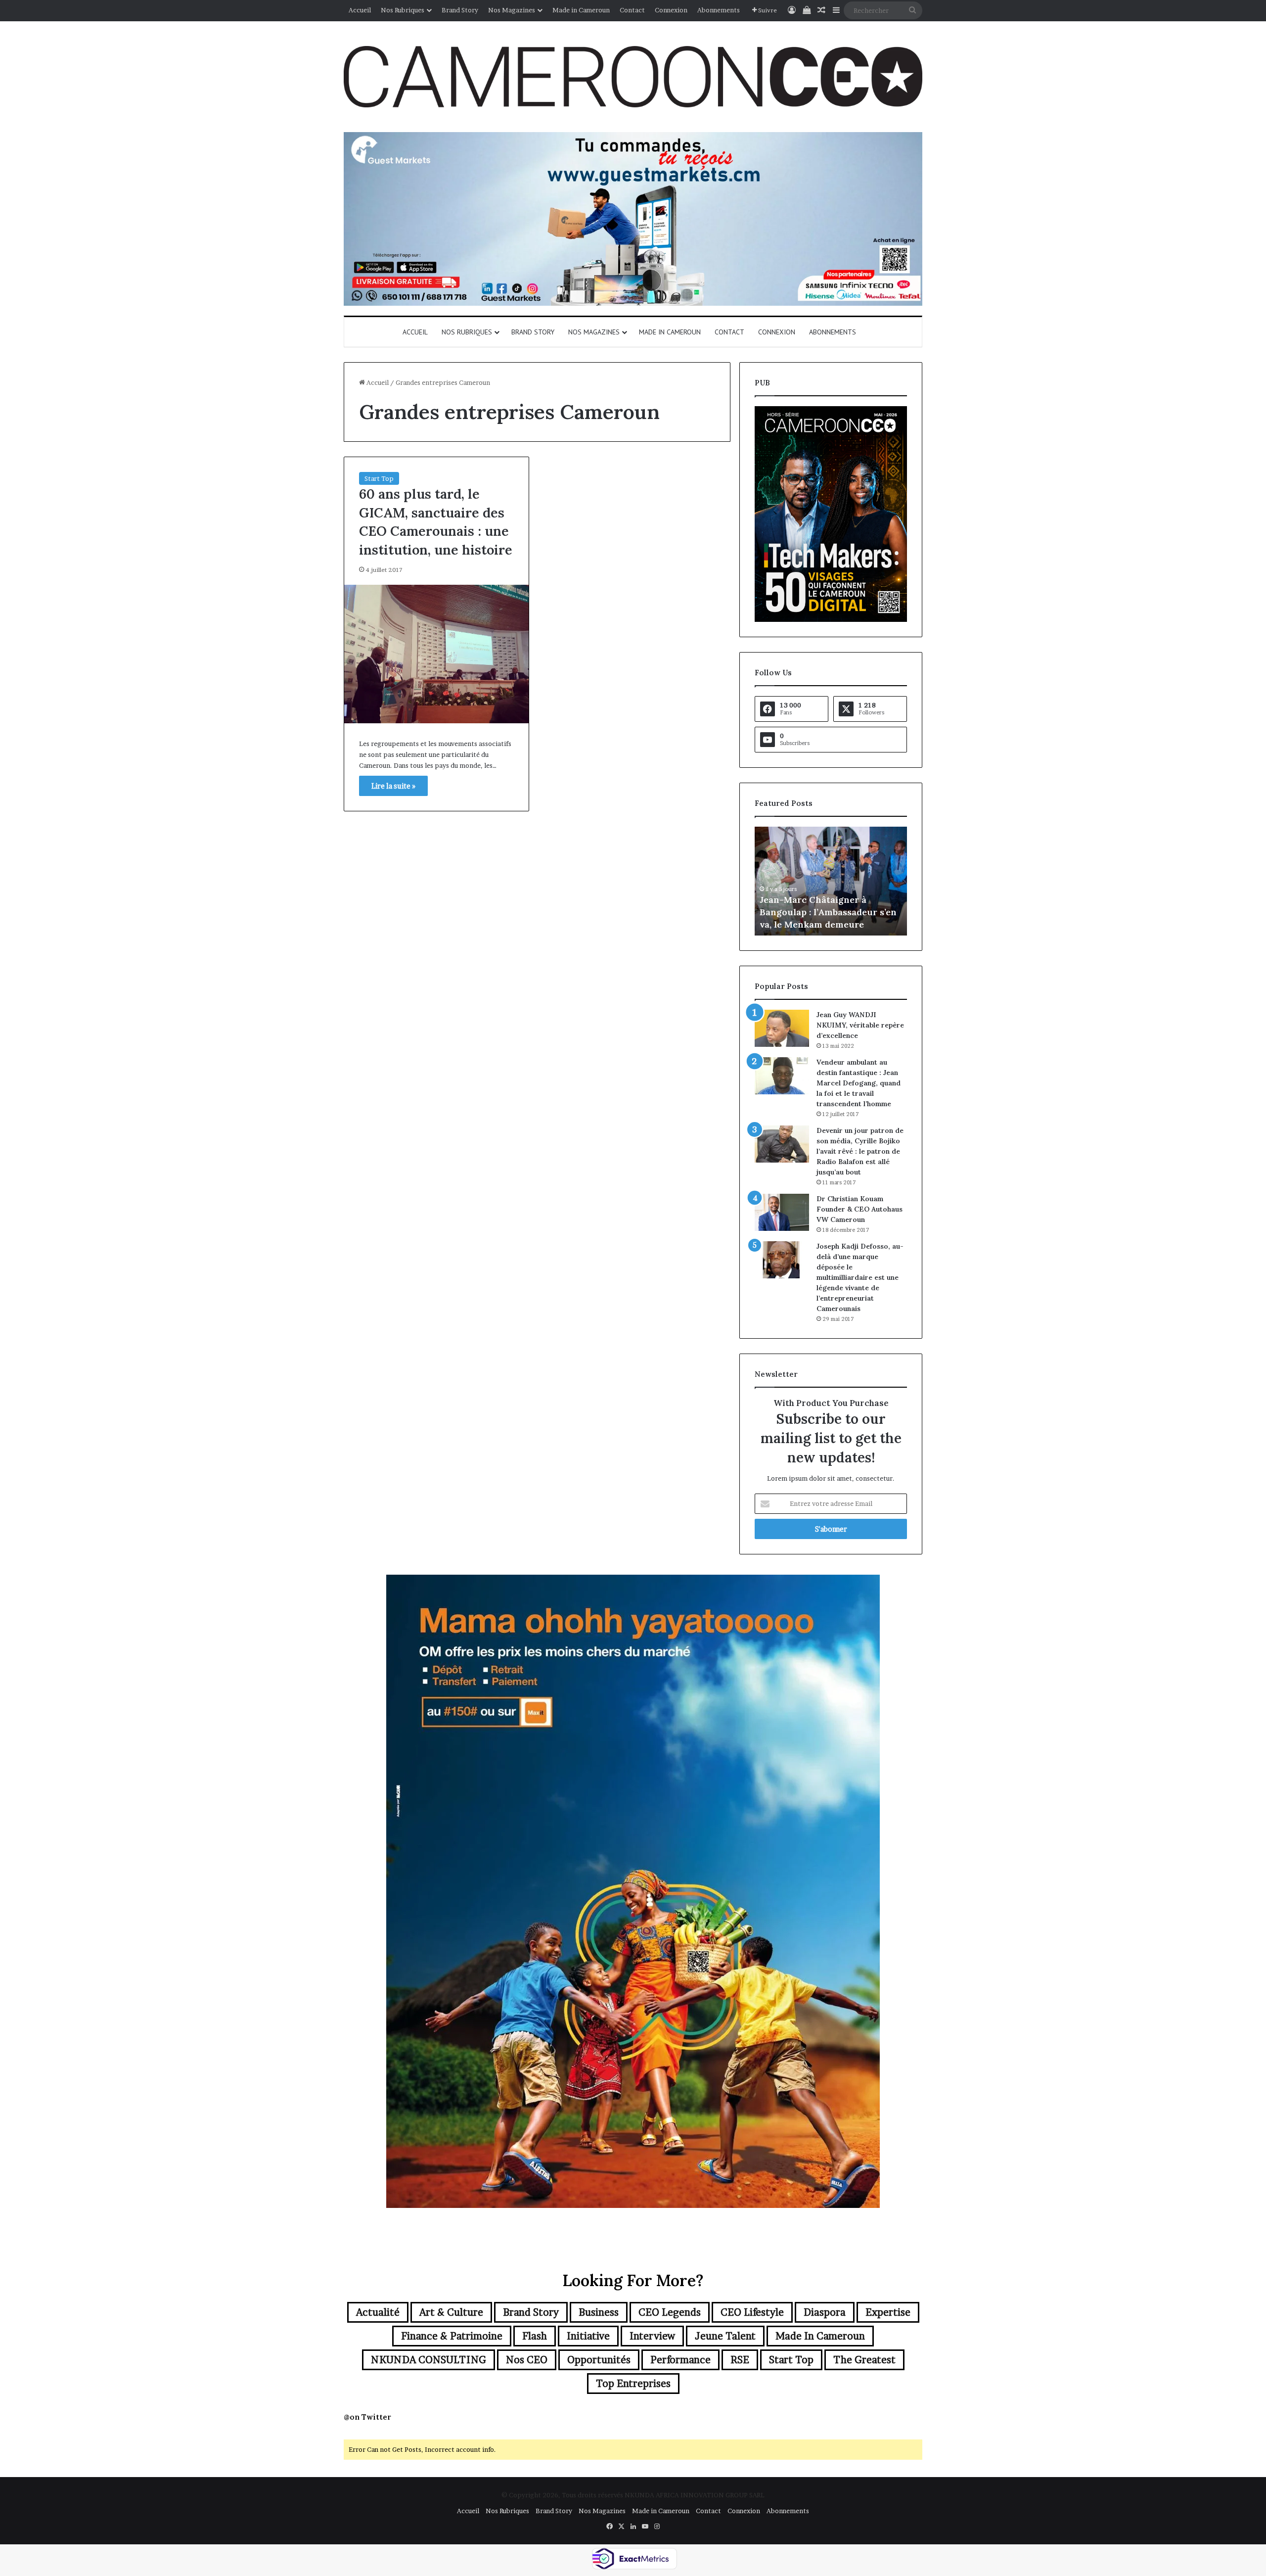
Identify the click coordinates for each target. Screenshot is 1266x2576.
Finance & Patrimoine (452, 2336)
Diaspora (825, 2312)
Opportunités (599, 2360)
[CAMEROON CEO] (633, 77)
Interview (652, 2336)
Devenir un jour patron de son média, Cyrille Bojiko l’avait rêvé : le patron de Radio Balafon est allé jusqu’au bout (860, 1151)
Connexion (671, 10)
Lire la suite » (393, 786)
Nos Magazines (512, 10)
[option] (831, 881)
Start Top (379, 478)
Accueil (360, 10)
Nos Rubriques (403, 10)
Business (599, 2312)
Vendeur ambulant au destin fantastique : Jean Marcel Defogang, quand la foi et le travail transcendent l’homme (859, 1083)
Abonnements (719, 10)
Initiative (588, 2336)
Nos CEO (527, 2360)
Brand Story (460, 10)
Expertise (888, 2312)
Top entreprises (633, 2384)
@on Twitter (367, 2417)
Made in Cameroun (581, 10)
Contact (632, 10)
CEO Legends (670, 2312)
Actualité (378, 2312)
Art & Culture (451, 2312)
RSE (740, 2360)
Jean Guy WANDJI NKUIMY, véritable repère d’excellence (860, 1025)
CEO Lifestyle (752, 2312)
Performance (680, 2360)
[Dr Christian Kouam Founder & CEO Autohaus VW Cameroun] (782, 1212)
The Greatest (864, 2360)
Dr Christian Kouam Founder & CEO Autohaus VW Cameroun (859, 1209)
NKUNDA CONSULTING (429, 2360)
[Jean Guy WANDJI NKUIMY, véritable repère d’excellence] (782, 1028)
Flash (535, 2336)
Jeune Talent (725, 2336)
